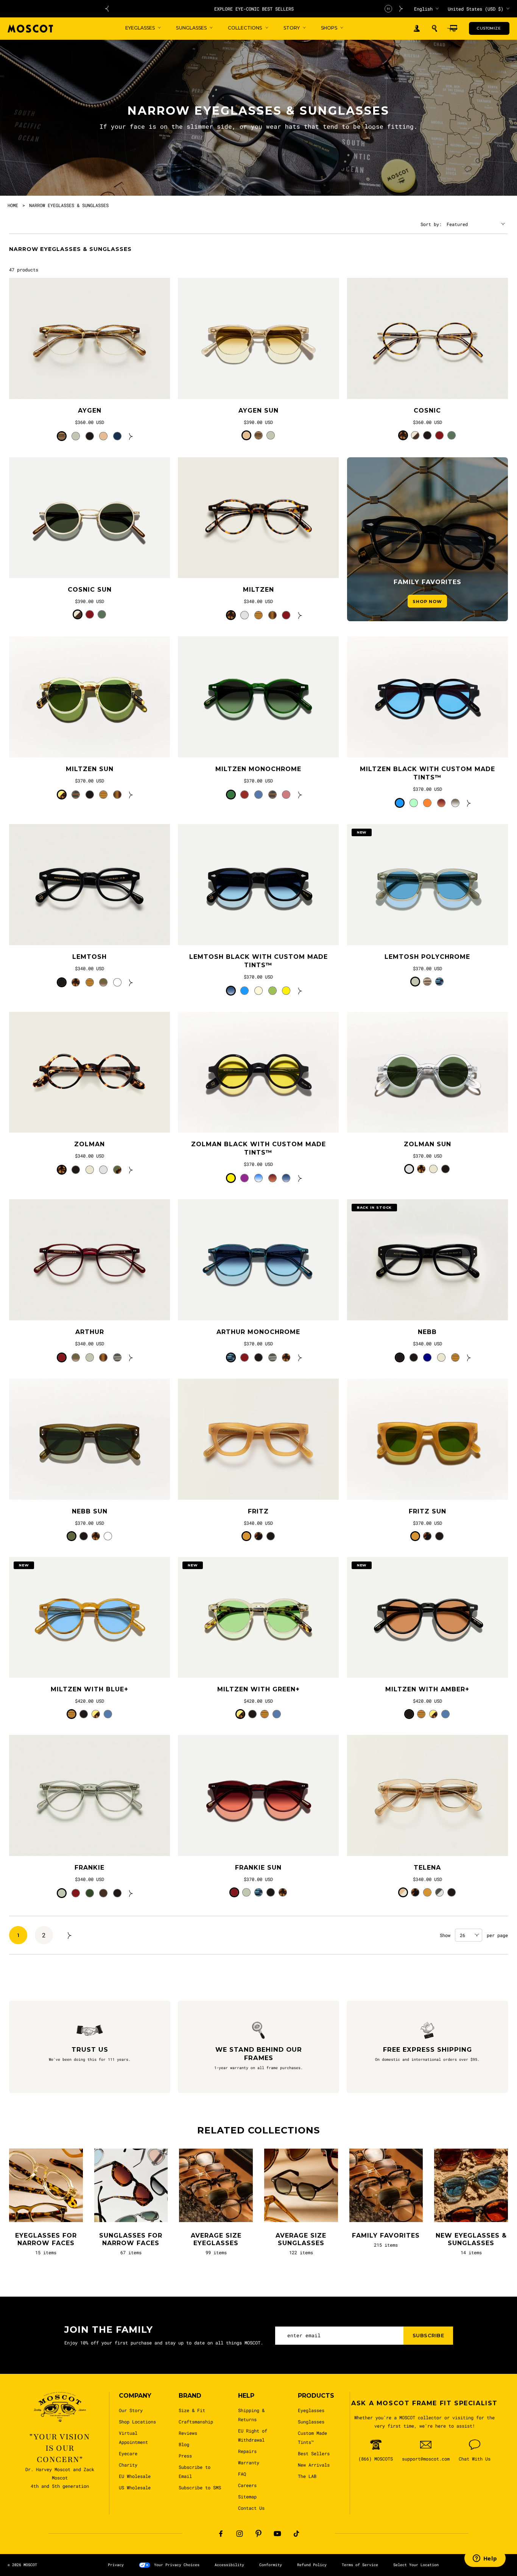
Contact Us (251, 2508)
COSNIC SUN (90, 590)
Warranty (249, 2462)
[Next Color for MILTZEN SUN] (131, 795)
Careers (247, 2485)
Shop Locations (137, 2422)
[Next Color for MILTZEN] (300, 615)
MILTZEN (258, 590)
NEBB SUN (90, 1511)
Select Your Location (416, 2565)
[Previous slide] (107, 9)
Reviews (188, 2433)
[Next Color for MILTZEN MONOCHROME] (300, 795)
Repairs (247, 2451)
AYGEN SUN (258, 411)
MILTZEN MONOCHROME (258, 769)
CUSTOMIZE (489, 28)
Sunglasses (311, 2422)
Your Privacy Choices (177, 2565)
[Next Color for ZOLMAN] (131, 1170)
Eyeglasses (311, 2410)
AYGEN (90, 411)
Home (13, 205)
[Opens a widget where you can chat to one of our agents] (485, 2559)
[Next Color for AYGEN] (131, 436)
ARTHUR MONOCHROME (258, 1332)
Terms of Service (360, 2565)
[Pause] (388, 9)
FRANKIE (90, 1868)
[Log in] (417, 29)
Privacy (116, 2565)
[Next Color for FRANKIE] (131, 1893)
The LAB (307, 2476)
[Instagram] (240, 2534)
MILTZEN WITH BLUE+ (90, 1689)
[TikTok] (296, 2534)
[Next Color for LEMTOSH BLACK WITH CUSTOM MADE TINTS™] (300, 991)
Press (185, 2456)
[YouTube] (277, 2534)
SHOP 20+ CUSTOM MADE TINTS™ (255, 9)
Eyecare (128, 2453)
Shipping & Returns (251, 2415)
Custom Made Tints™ (312, 2437)
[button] (434, 28)
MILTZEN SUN (90, 769)
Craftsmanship (196, 2422)
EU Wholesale (135, 2476)
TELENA (427, 1868)
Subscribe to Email (195, 2472)
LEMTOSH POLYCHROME (427, 957)
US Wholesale (135, 2487)
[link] (90, 338)
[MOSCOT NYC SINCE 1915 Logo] (30, 29)
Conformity (271, 2565)
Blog (184, 2444)
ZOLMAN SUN (427, 1144)
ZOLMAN (90, 1144)
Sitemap (247, 2497)
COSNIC (427, 411)
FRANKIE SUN (258, 1868)
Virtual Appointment (133, 2437)
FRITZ (258, 1511)
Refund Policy (312, 2565)
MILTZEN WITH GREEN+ (258, 1689)
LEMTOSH (90, 957)
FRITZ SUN (427, 1511)
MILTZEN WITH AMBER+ (427, 1689)
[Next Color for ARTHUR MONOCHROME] (300, 1357)
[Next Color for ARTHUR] (131, 1357)
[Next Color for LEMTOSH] (131, 982)
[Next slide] (401, 9)
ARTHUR (90, 1332)
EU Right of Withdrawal (253, 2435)
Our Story (131, 2410)
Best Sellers (314, 2453)
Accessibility (229, 2565)
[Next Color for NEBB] (469, 1357)
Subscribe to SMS (200, 2487)
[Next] (70, 1935)
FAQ (242, 2474)
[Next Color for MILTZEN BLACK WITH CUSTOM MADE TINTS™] (469, 803)
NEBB (427, 1332)
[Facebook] (221, 2534)
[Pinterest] (258, 2534)
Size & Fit (192, 2410)
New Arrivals (314, 2465)
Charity (128, 2465)
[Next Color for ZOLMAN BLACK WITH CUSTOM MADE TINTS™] (300, 1178)
